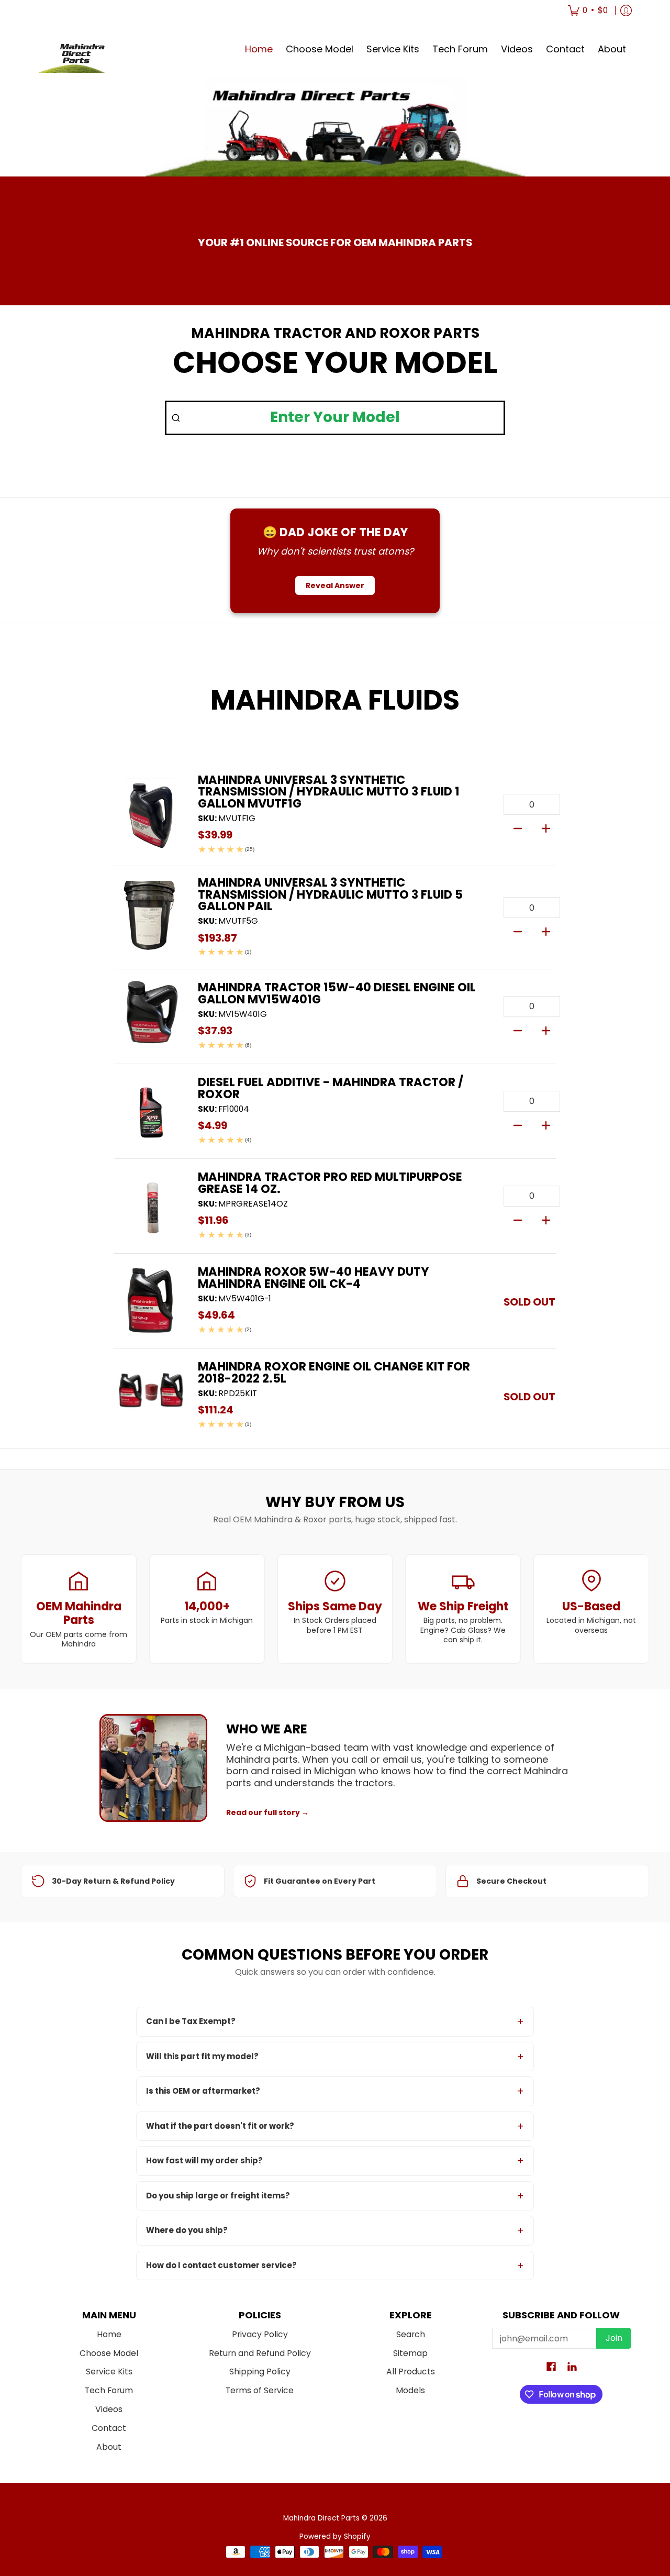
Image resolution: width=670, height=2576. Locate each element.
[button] (551, 2368)
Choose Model (109, 2353)
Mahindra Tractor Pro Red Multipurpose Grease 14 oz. (330, 1182)
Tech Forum (109, 2390)
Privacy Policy (260, 2334)
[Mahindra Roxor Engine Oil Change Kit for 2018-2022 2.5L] (151, 1396)
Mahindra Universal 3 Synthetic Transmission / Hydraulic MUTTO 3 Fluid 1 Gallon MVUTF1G (329, 792)
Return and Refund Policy (260, 2353)
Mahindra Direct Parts (321, 2518)
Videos (109, 2409)
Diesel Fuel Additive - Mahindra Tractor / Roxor (331, 1088)
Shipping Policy (260, 2372)
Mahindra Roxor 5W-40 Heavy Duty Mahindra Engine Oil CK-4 (314, 1277)
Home (109, 2334)
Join (614, 2338)
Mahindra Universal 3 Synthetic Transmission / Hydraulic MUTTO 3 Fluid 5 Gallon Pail (330, 894)
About (109, 2447)
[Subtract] (518, 827)
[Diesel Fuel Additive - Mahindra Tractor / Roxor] (151, 1111)
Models (410, 2390)
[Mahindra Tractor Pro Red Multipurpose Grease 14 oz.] (151, 1206)
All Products (411, 2372)
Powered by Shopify (335, 2536)
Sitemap (410, 2353)
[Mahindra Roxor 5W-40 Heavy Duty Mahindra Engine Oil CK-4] (151, 1301)
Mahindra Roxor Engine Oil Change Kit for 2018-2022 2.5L (334, 1372)
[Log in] (626, 10)
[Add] (546, 827)
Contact (109, 2428)
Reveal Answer (335, 585)
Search (411, 2334)
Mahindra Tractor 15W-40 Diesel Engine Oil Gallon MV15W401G (337, 993)
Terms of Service (260, 2390)
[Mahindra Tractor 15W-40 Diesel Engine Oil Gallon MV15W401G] (151, 1016)
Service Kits (109, 2372)
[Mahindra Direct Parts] (78, 49)
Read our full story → (267, 1812)
